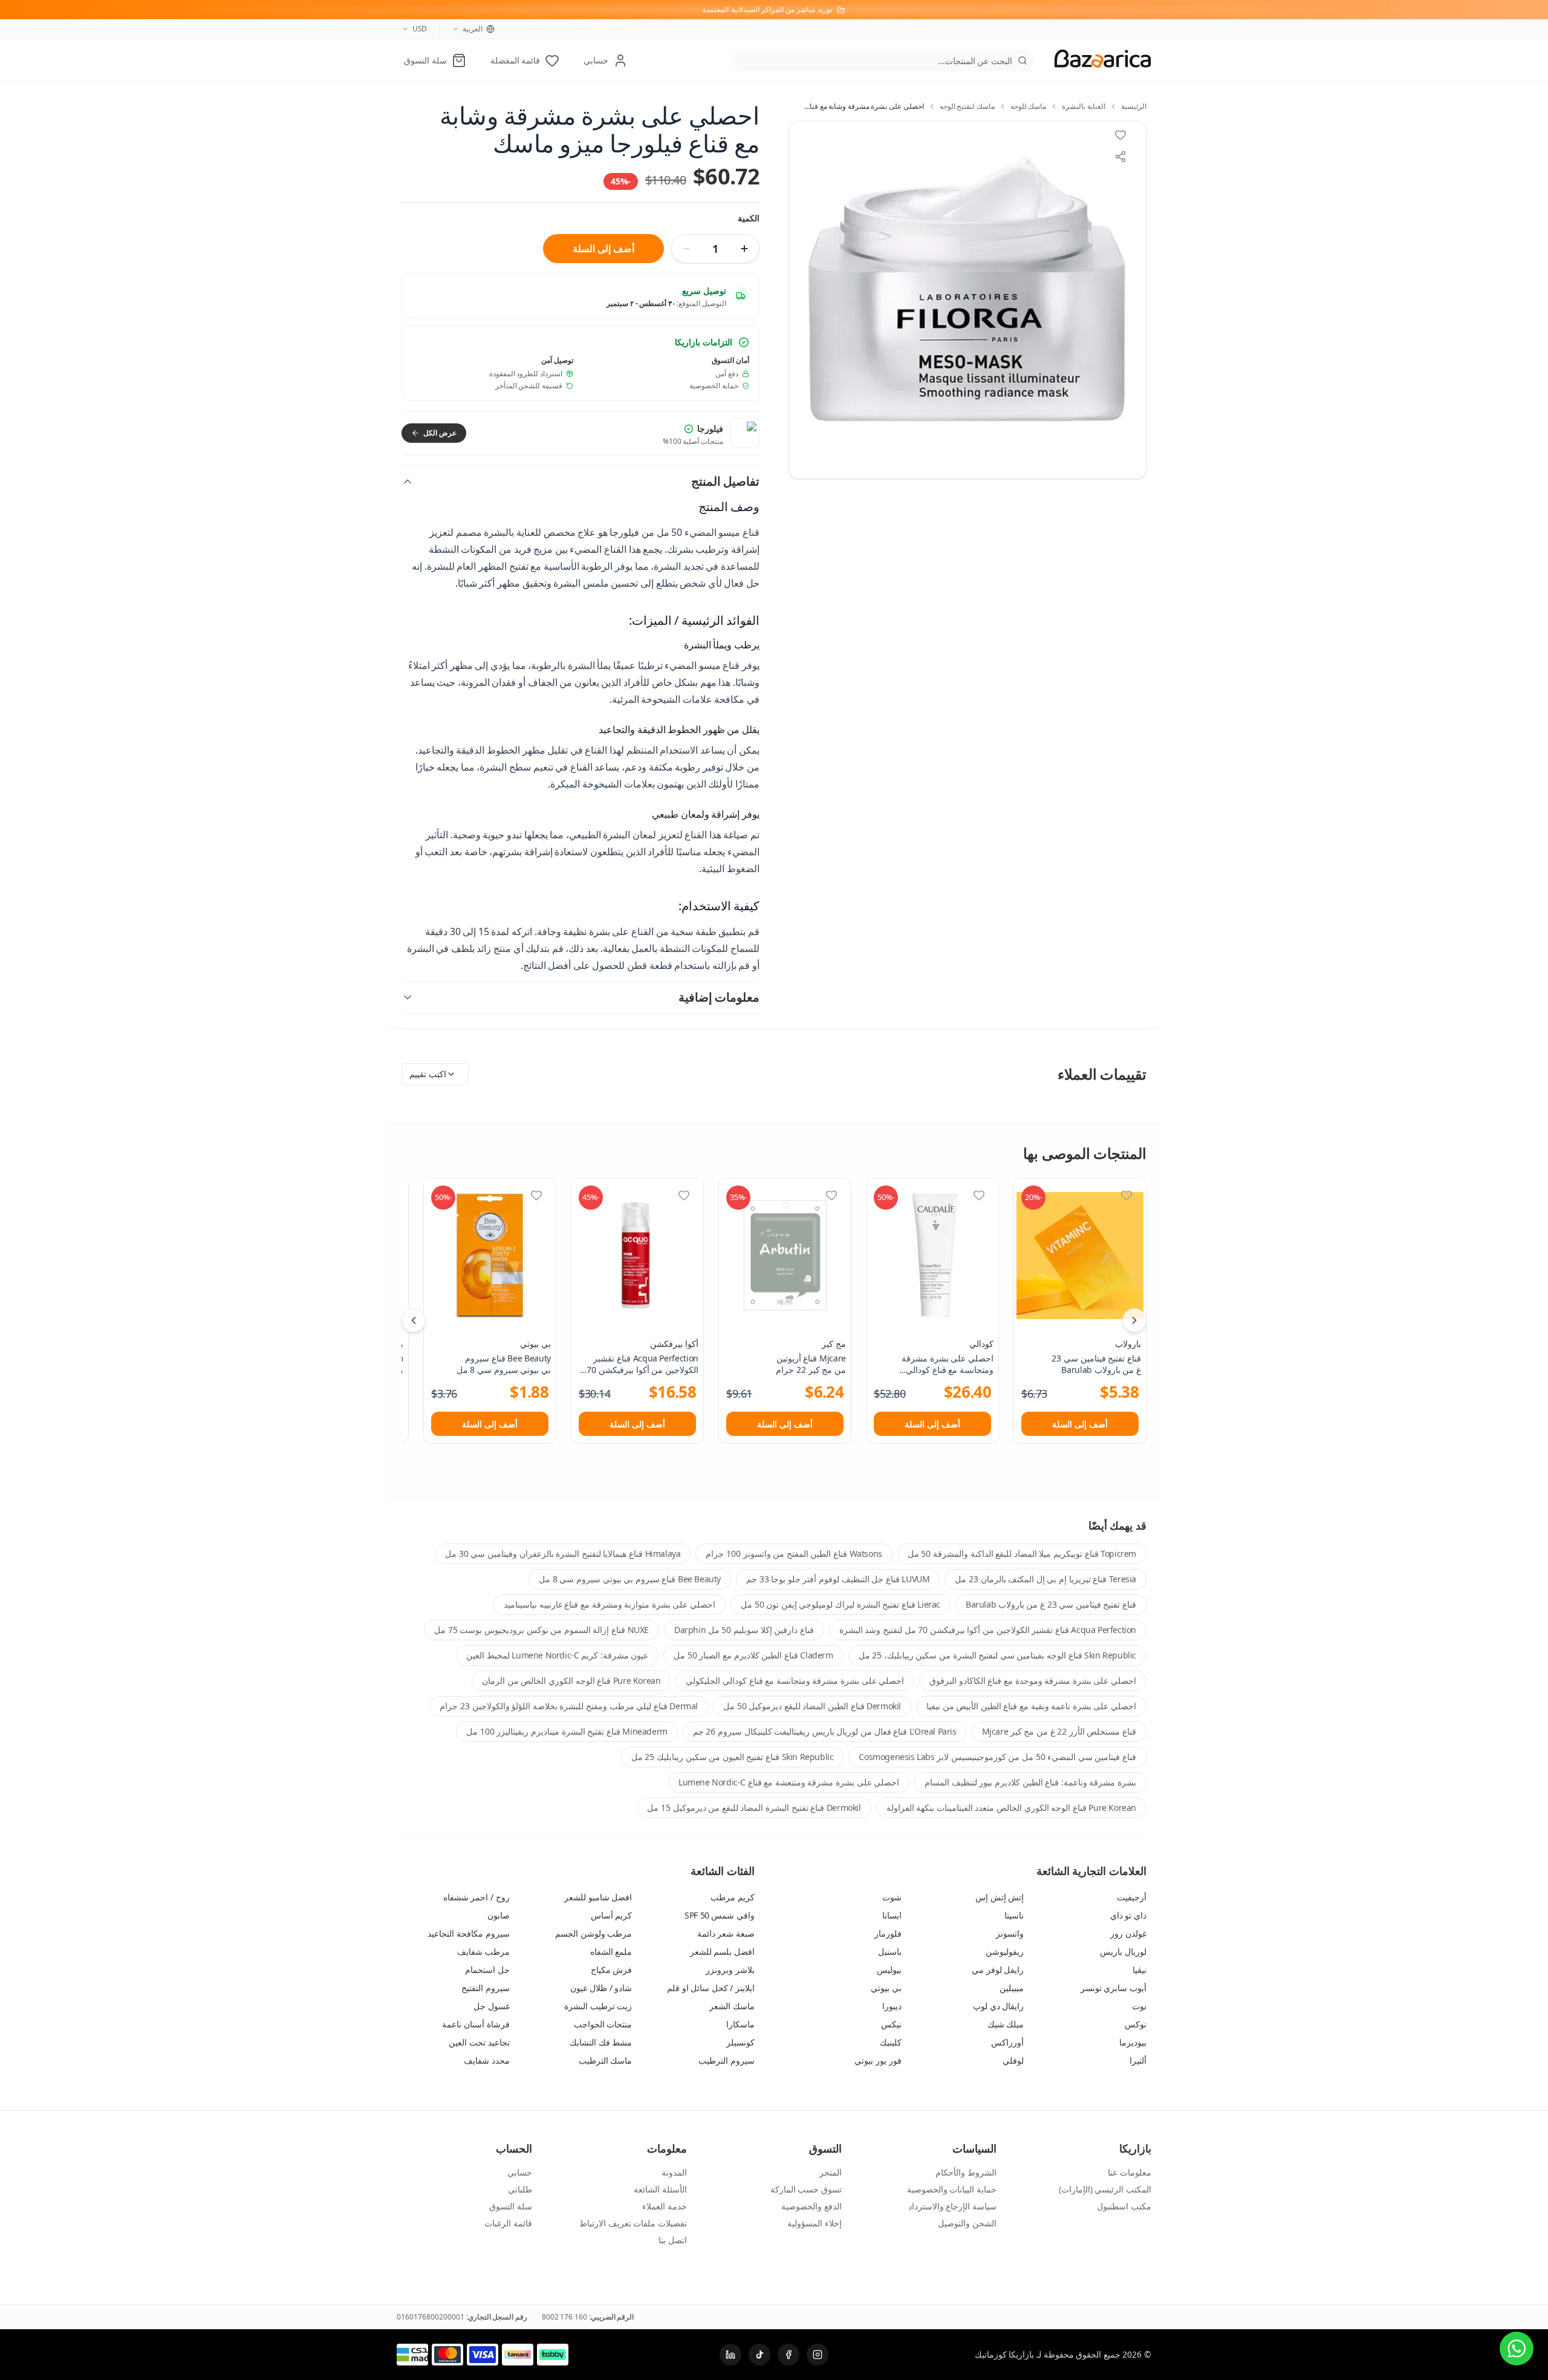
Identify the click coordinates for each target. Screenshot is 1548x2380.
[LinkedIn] (730, 2355)
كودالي (981, 1344)
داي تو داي (1128, 1915)
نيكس (891, 2024)
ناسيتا (1014, 1915)
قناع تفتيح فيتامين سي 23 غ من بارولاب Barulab (1051, 1604)
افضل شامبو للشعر (598, 1897)
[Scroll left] (414, 1320)
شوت (892, 1897)
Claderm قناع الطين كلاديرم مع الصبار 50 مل (753, 1655)
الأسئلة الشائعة (660, 2189)
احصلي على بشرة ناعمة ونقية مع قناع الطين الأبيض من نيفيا (1031, 1706)
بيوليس (889, 1970)
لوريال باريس (1123, 1951)
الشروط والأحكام (966, 2172)
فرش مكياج (612, 1970)
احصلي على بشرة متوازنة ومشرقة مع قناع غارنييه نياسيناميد (610, 1604)
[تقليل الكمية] (686, 249)
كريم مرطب (733, 1897)
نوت (1139, 2006)
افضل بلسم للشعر (722, 1951)
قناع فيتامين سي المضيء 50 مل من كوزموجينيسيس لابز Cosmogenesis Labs (997, 1757)
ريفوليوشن (1005, 1951)
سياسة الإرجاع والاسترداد (952, 2206)
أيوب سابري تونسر (1114, 1988)
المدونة (674, 2172)
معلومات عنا (1130, 2172)
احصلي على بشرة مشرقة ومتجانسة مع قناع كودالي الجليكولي (795, 1681)
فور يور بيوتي (878, 2060)
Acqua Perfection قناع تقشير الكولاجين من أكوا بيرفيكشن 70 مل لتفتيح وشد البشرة (988, 1630)
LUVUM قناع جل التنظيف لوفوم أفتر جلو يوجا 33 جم (838, 1579)
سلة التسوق (511, 2206)
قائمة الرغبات (508, 2223)
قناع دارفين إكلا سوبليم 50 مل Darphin (744, 1630)
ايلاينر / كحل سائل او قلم (711, 1988)
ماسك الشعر (732, 2006)
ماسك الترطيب (606, 2060)
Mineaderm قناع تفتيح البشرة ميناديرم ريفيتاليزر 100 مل (567, 1731)
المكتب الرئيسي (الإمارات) (1105, 2189)
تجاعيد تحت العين (479, 2042)
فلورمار (888, 1933)
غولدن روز (1128, 1933)
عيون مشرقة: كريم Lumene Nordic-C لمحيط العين (557, 1655)
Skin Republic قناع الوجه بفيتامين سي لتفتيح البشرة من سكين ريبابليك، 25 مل (997, 1655)
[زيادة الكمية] (744, 249)
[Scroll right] (1134, 1320)
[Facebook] (789, 2355)
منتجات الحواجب (603, 2024)
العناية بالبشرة (1084, 106)
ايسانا (892, 1915)
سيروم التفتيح (486, 1988)
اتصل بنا (673, 2240)
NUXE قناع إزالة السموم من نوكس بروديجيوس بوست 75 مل (541, 1630)
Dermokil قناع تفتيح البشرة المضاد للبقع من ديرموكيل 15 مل (754, 1808)
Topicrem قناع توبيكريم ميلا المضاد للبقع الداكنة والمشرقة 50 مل (1022, 1554)
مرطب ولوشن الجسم (594, 1933)
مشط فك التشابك (601, 2042)
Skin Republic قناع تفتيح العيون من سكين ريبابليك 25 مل (733, 1757)
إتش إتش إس (1000, 1897)
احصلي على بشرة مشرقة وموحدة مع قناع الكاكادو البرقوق (1033, 1681)
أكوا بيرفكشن (674, 1344)
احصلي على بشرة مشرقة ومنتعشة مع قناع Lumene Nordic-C (789, 1782)
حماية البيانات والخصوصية (952, 2189)
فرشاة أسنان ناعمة (476, 2024)
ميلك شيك (1006, 2024)
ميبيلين (1012, 1988)
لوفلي (1013, 2060)
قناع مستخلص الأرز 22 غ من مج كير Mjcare (1059, 1731)
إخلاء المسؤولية (815, 2223)
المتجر (831, 2172)
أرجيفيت (1132, 1897)
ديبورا (892, 2006)
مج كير (834, 1344)
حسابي (520, 2172)
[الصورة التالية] (1130, 300)
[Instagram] (818, 2355)
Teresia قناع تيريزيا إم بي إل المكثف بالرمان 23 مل (1046, 1579)
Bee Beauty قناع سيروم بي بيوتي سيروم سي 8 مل (630, 1579)
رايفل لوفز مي (998, 1970)
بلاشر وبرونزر (730, 1970)
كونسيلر (740, 2042)
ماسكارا (740, 2024)
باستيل (890, 1951)
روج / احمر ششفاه (476, 1897)
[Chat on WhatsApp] (1517, 2349)
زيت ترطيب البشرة (598, 2006)
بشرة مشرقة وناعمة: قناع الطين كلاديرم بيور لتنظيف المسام (1030, 1782)
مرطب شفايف (483, 1951)
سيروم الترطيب (727, 2060)
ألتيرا (1138, 2060)
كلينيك (891, 2042)
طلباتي (520, 2189)
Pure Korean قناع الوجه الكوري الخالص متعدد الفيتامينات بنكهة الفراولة (1011, 1808)
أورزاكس (1007, 2042)
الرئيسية (1134, 106)
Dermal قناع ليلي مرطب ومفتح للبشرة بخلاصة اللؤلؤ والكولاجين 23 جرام (569, 1706)
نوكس (1136, 2024)
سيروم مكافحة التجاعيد (468, 1933)
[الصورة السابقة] (805, 300)
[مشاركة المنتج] (1120, 157)
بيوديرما (1133, 2042)
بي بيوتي (535, 1344)
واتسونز (1010, 1933)
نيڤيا (1140, 1970)
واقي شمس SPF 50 (720, 1915)
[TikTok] (759, 2355)
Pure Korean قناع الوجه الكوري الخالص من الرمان (571, 1681)
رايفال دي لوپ (998, 2006)
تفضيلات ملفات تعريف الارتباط (633, 2223)
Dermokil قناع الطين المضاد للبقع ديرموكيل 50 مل (812, 1706)
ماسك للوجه (1029, 106)
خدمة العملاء (665, 2206)
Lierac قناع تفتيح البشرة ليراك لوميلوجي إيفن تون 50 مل (841, 1604)
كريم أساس (612, 1915)
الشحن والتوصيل (967, 2223)
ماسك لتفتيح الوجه (967, 106)
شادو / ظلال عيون (601, 1988)
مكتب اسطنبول (1124, 2206)
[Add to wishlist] (1120, 135)
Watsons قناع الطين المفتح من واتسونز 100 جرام (794, 1554)
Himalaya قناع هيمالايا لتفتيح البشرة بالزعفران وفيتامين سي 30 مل (563, 1554)
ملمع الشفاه (611, 1951)
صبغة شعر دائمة (726, 1933)
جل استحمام (487, 1970)
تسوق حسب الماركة (806, 2189)
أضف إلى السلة (603, 249)
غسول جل (492, 2006)
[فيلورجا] (745, 433)
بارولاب (1128, 1344)
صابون (499, 1915)
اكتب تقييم (428, 1074)
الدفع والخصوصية (811, 2206)
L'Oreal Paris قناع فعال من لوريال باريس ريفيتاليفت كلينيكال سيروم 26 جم (825, 1731)
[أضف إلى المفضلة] (1127, 1195)
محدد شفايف (487, 2060)
